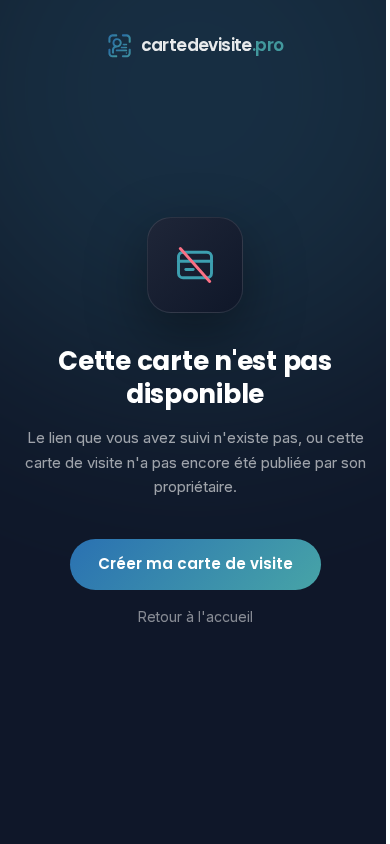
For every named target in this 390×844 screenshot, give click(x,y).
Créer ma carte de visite (195, 563)
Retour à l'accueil (195, 616)
